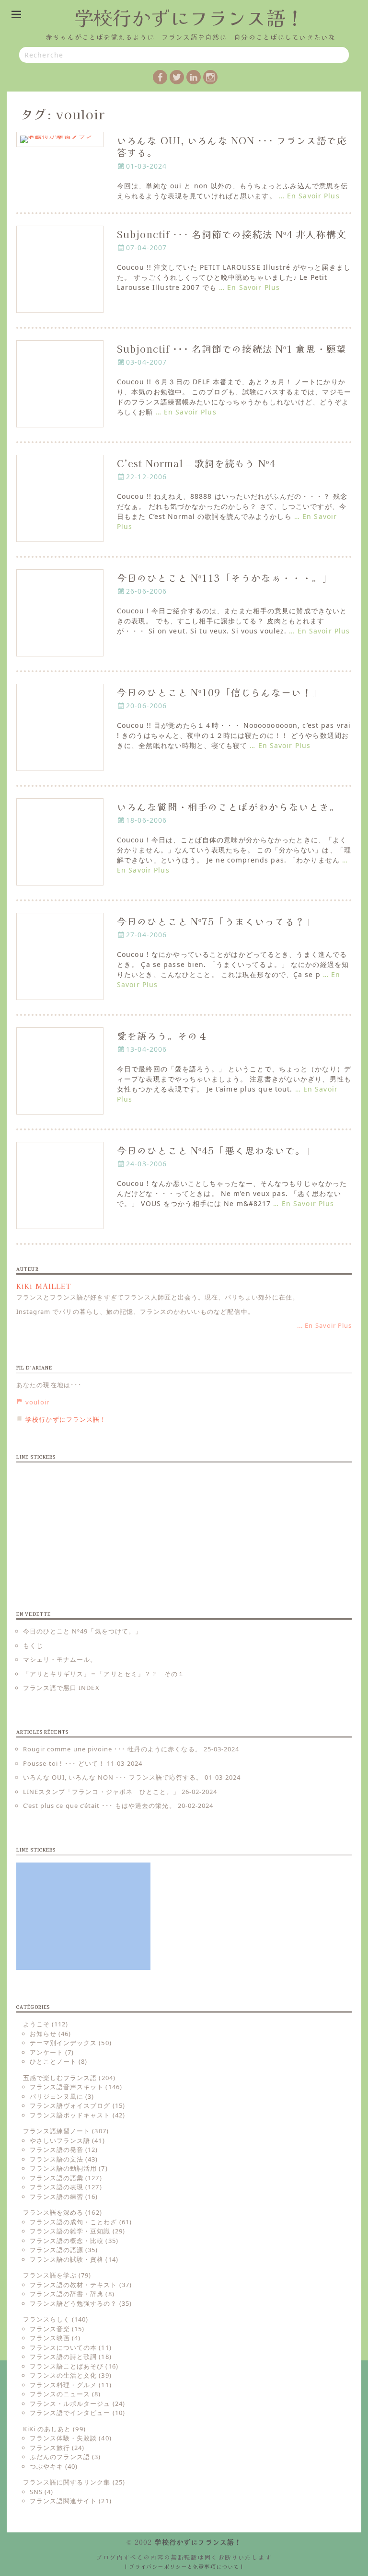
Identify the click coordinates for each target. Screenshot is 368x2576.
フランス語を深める (53, 2212)
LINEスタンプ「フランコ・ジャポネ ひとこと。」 (101, 1792)
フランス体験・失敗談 (63, 2438)
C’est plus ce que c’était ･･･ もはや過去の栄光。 (99, 1805)
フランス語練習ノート (57, 2131)
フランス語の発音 (57, 2150)
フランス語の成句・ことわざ (74, 2222)
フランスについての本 (63, 2347)
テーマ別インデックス (63, 2043)
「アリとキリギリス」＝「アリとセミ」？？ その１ (104, 1674)
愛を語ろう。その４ (162, 1036)
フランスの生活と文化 (63, 2375)
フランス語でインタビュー (70, 2413)
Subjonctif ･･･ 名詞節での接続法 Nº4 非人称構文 (232, 234)
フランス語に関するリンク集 (67, 2482)
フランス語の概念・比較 (67, 2241)
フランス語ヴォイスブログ (70, 2105)
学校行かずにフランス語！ (189, 17)
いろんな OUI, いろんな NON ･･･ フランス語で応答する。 (232, 146)
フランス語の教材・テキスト (74, 2285)
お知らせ (43, 2034)
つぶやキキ (46, 2466)
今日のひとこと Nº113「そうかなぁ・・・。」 (224, 578)
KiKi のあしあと (47, 2429)
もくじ (33, 1645)
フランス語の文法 (57, 2159)
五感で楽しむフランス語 (60, 2078)
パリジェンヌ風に (57, 2096)
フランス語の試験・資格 (67, 2259)
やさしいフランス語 (60, 2140)
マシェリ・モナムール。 (60, 1659)
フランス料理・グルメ (63, 2385)
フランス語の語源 (57, 2250)
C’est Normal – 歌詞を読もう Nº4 (196, 463)
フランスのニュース (60, 2394)
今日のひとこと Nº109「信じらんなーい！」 (219, 692)
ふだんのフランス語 (60, 2457)
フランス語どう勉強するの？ (74, 2303)
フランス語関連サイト (63, 2501)
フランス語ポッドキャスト (70, 2115)
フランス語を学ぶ (50, 2275)
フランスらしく (46, 2319)
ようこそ (36, 2024)
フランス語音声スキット (67, 2087)
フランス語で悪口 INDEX (61, 1688)
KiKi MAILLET (44, 1286)
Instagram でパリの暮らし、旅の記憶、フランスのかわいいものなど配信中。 (135, 1311)
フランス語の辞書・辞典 (67, 2294)
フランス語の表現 (57, 2187)
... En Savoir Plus (324, 1325)
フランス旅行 (50, 2448)
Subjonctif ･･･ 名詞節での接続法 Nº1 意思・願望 (232, 349)
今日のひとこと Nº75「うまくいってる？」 (216, 921)
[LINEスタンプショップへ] (83, 1523)
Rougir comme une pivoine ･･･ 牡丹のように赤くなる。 (112, 1749)
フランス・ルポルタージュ (70, 2403)
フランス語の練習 (57, 2196)
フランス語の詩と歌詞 (63, 2357)
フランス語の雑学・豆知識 (70, 2231)
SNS (36, 2492)
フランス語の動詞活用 (63, 2168)
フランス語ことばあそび (67, 2366)
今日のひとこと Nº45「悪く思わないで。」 (216, 1150)
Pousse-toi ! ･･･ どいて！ (64, 1763)
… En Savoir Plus (309, 196)
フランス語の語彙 (57, 2178)
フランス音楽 (50, 2329)
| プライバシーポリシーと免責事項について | (184, 2566)
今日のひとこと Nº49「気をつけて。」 (82, 1631)
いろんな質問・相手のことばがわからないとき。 (228, 807)
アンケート (46, 2052)
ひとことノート (53, 2061)
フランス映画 (50, 2338)
